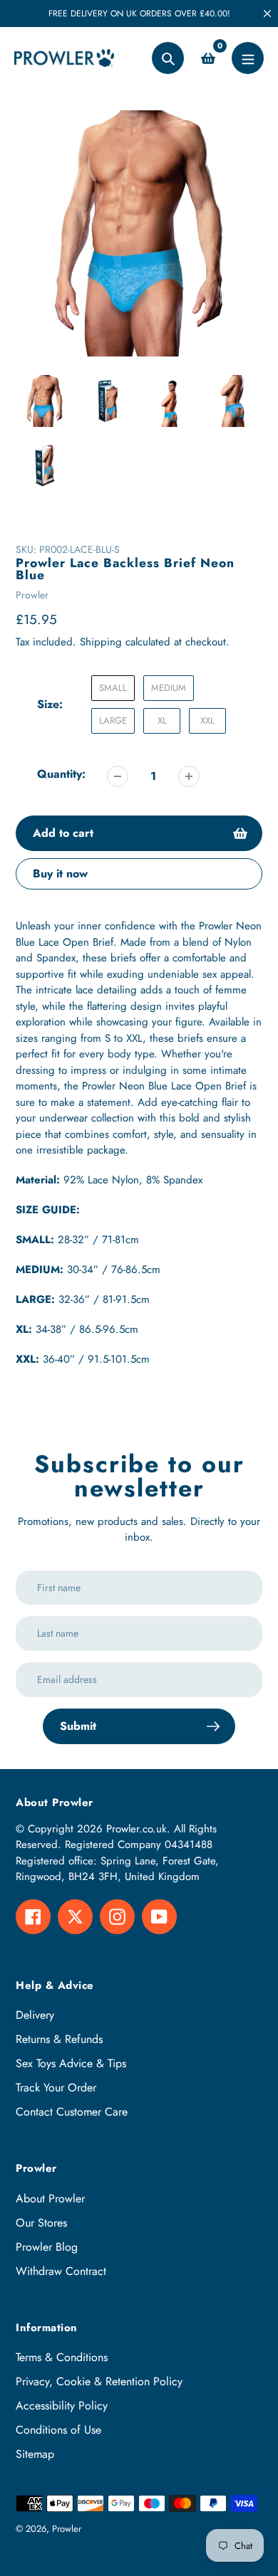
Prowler (32, 595)
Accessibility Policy (62, 2406)
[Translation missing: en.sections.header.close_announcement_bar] (267, 14)
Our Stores (41, 2223)
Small (113, 688)
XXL (207, 720)
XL (162, 720)
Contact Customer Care (72, 2112)
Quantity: (61, 774)
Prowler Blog (47, 2247)
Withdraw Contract (61, 2271)
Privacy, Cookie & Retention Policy (99, 2381)
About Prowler (50, 2198)
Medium (169, 688)
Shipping (101, 642)
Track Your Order (56, 2087)
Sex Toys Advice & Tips (71, 2063)
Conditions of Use (58, 2430)
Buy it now (60, 873)
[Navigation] (248, 58)
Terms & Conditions (62, 2357)
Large (113, 720)
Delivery (35, 2015)
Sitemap (35, 2454)
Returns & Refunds (59, 2039)
